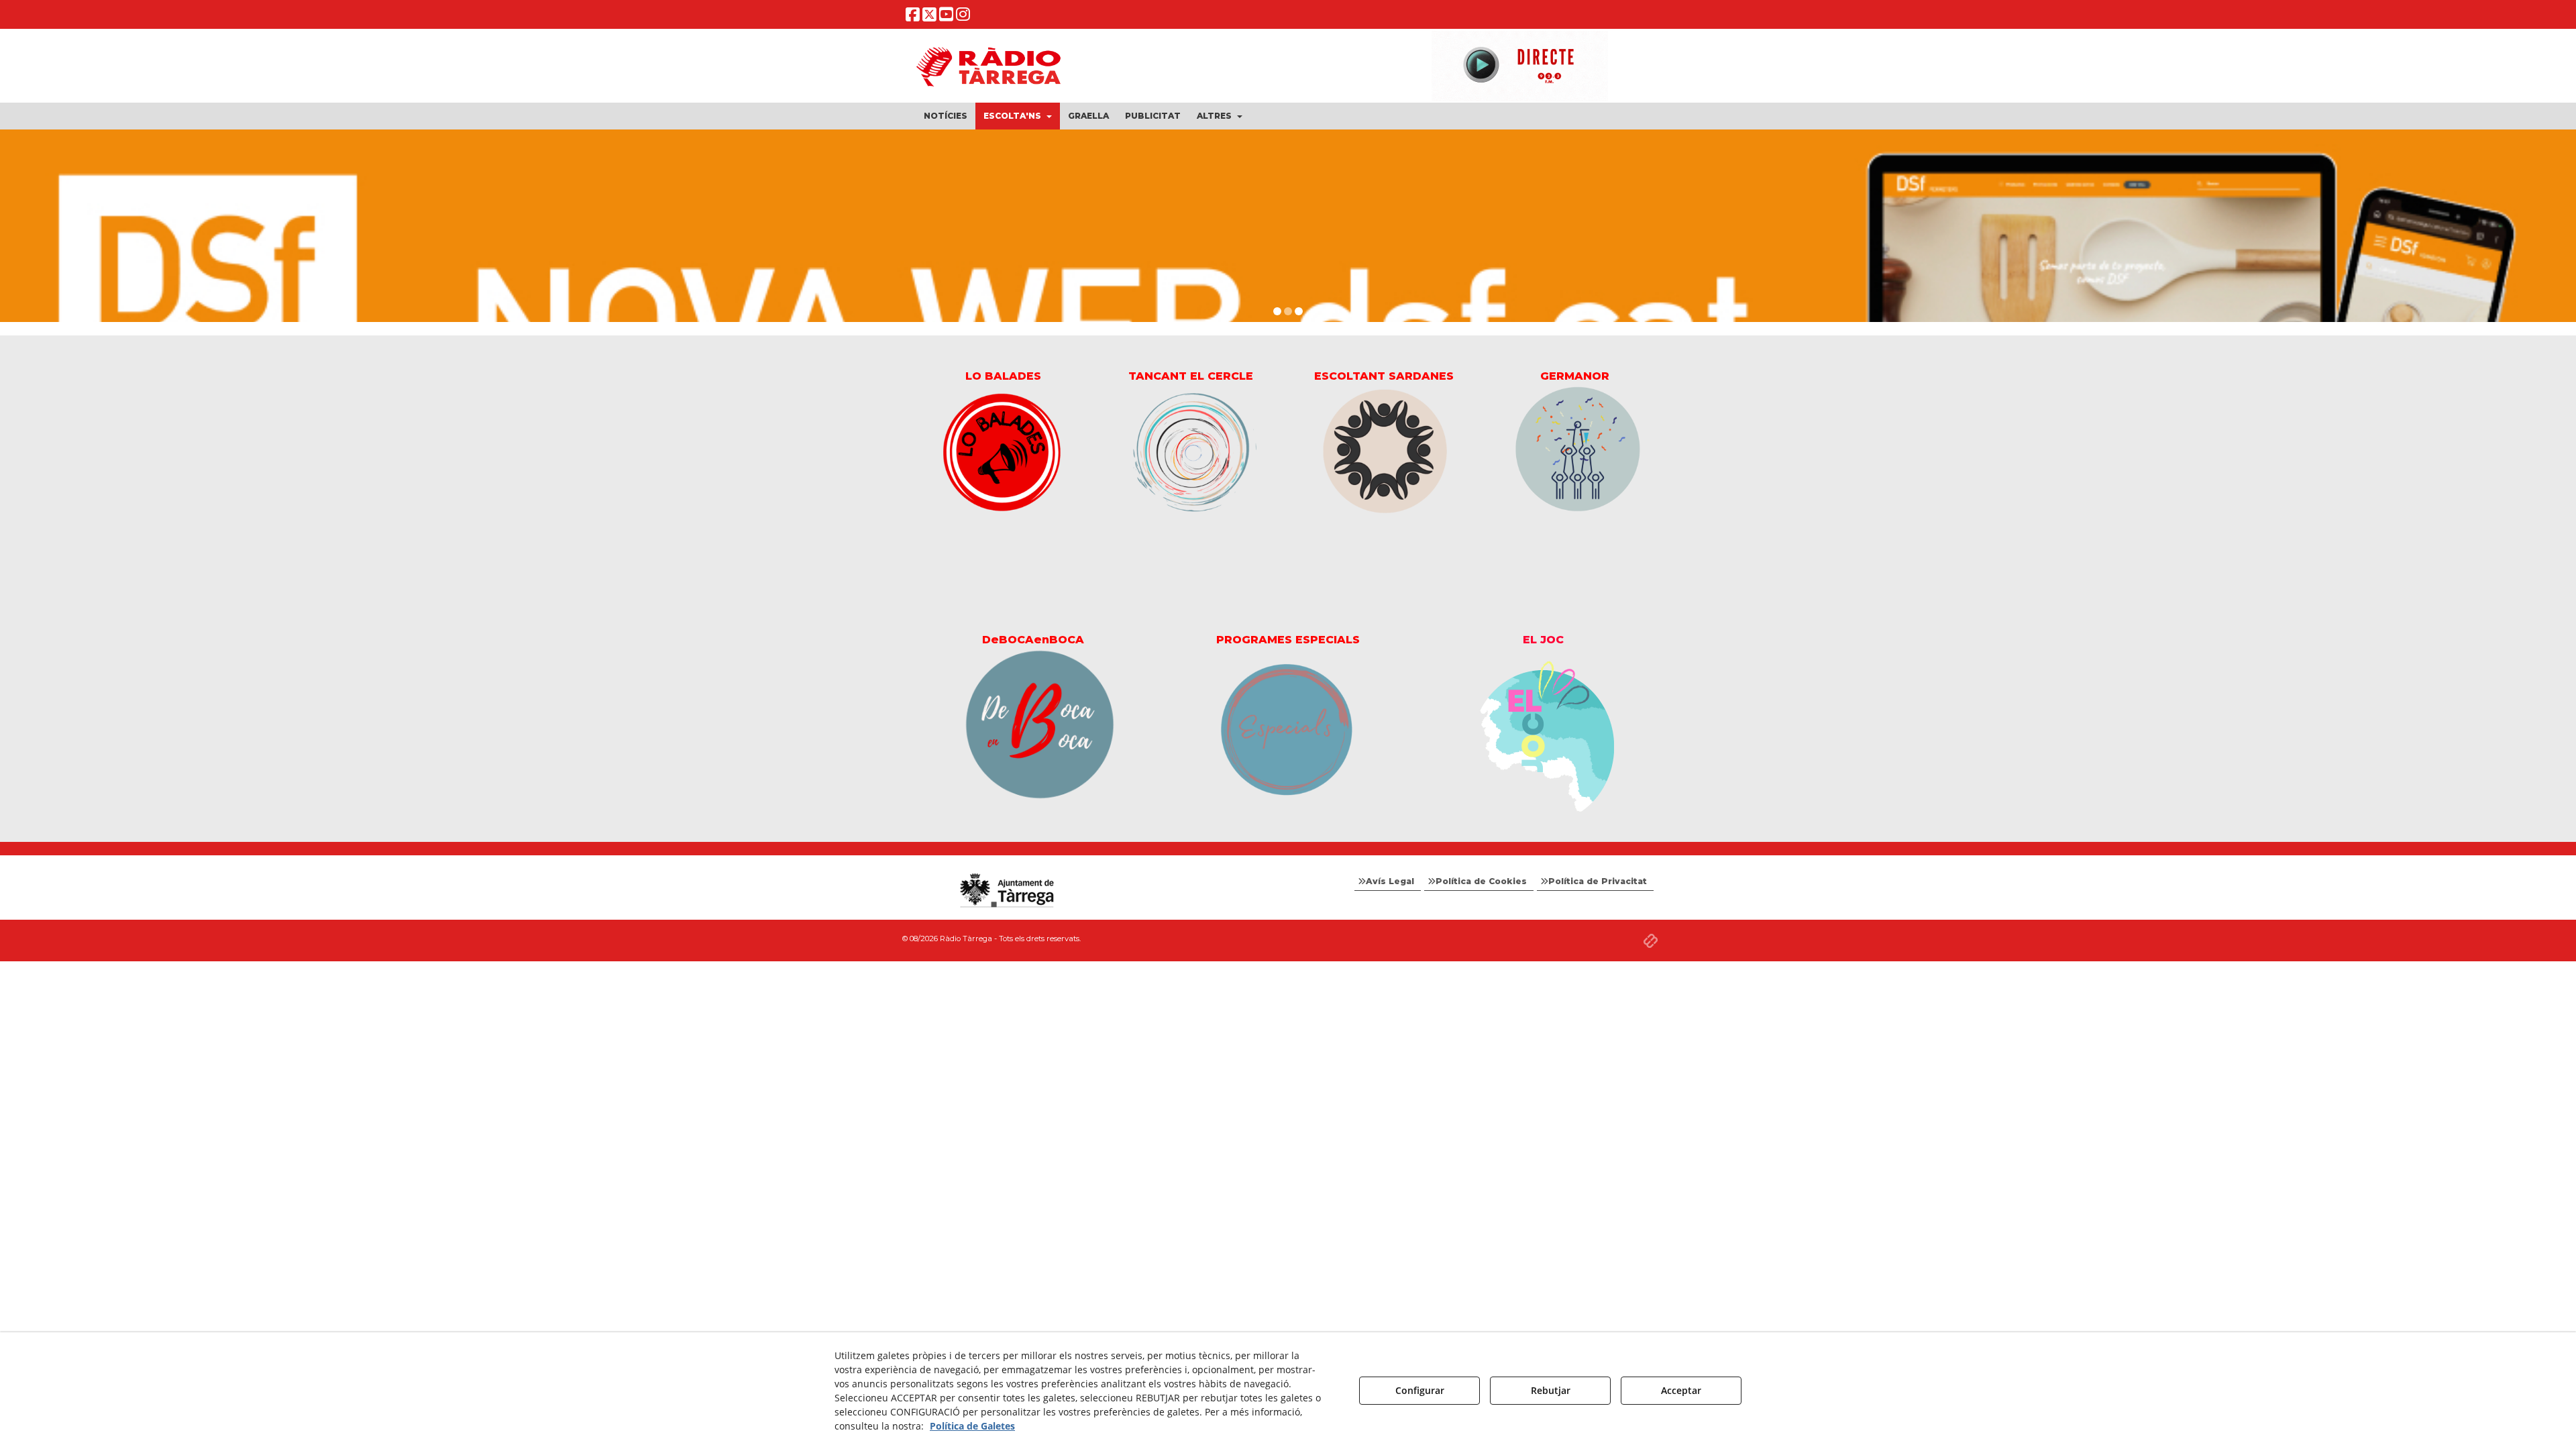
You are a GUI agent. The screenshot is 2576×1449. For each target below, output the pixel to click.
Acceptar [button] (1681, 1390)
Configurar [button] (1420, 1390)
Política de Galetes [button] (972, 1426)
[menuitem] (946, 116)
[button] (913, 17)
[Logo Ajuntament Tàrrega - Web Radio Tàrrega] (1006, 891)
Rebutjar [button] (1551, 1390)
